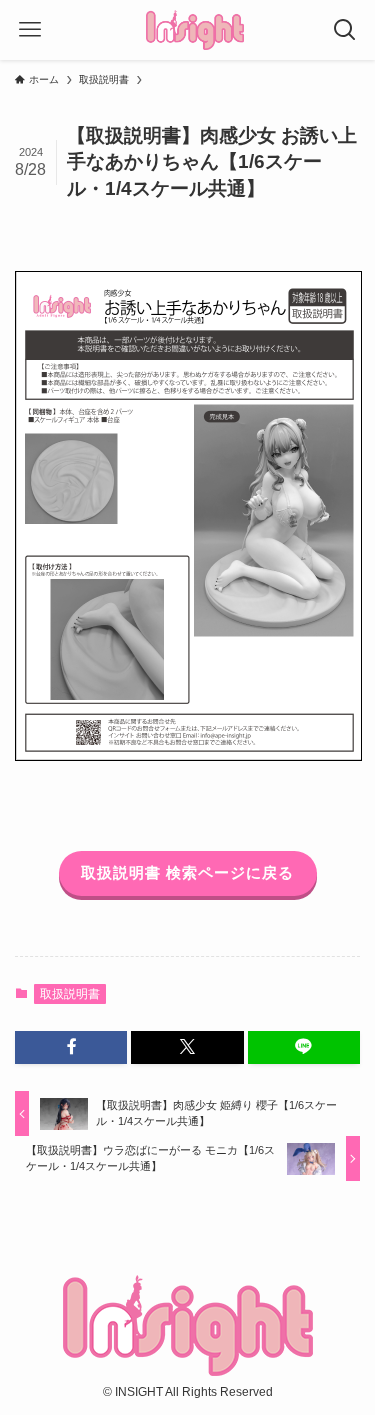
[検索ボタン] (345, 30)
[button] (71, 1047)
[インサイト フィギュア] (195, 30)
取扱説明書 (70, 994)
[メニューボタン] (30, 30)
